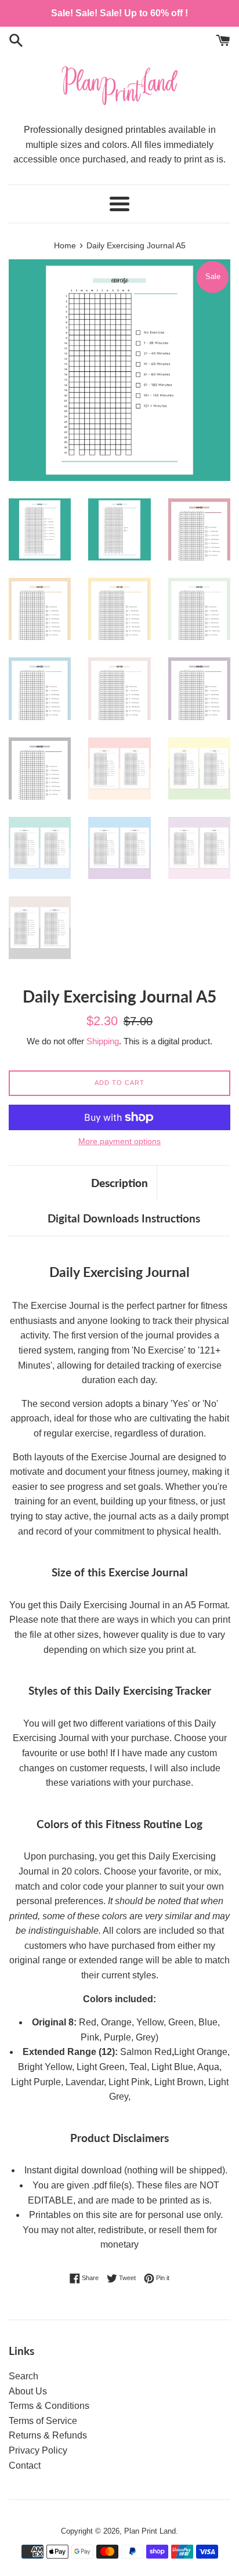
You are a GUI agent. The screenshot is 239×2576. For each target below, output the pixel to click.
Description (119, 1183)
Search (23, 2376)
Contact (25, 2465)
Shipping (103, 1041)
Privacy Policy (38, 2450)
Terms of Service (43, 2421)
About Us (28, 2391)
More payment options (119, 1141)
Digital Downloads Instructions (124, 1218)
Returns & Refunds (48, 2435)
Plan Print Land (150, 2531)
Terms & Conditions (49, 2406)
